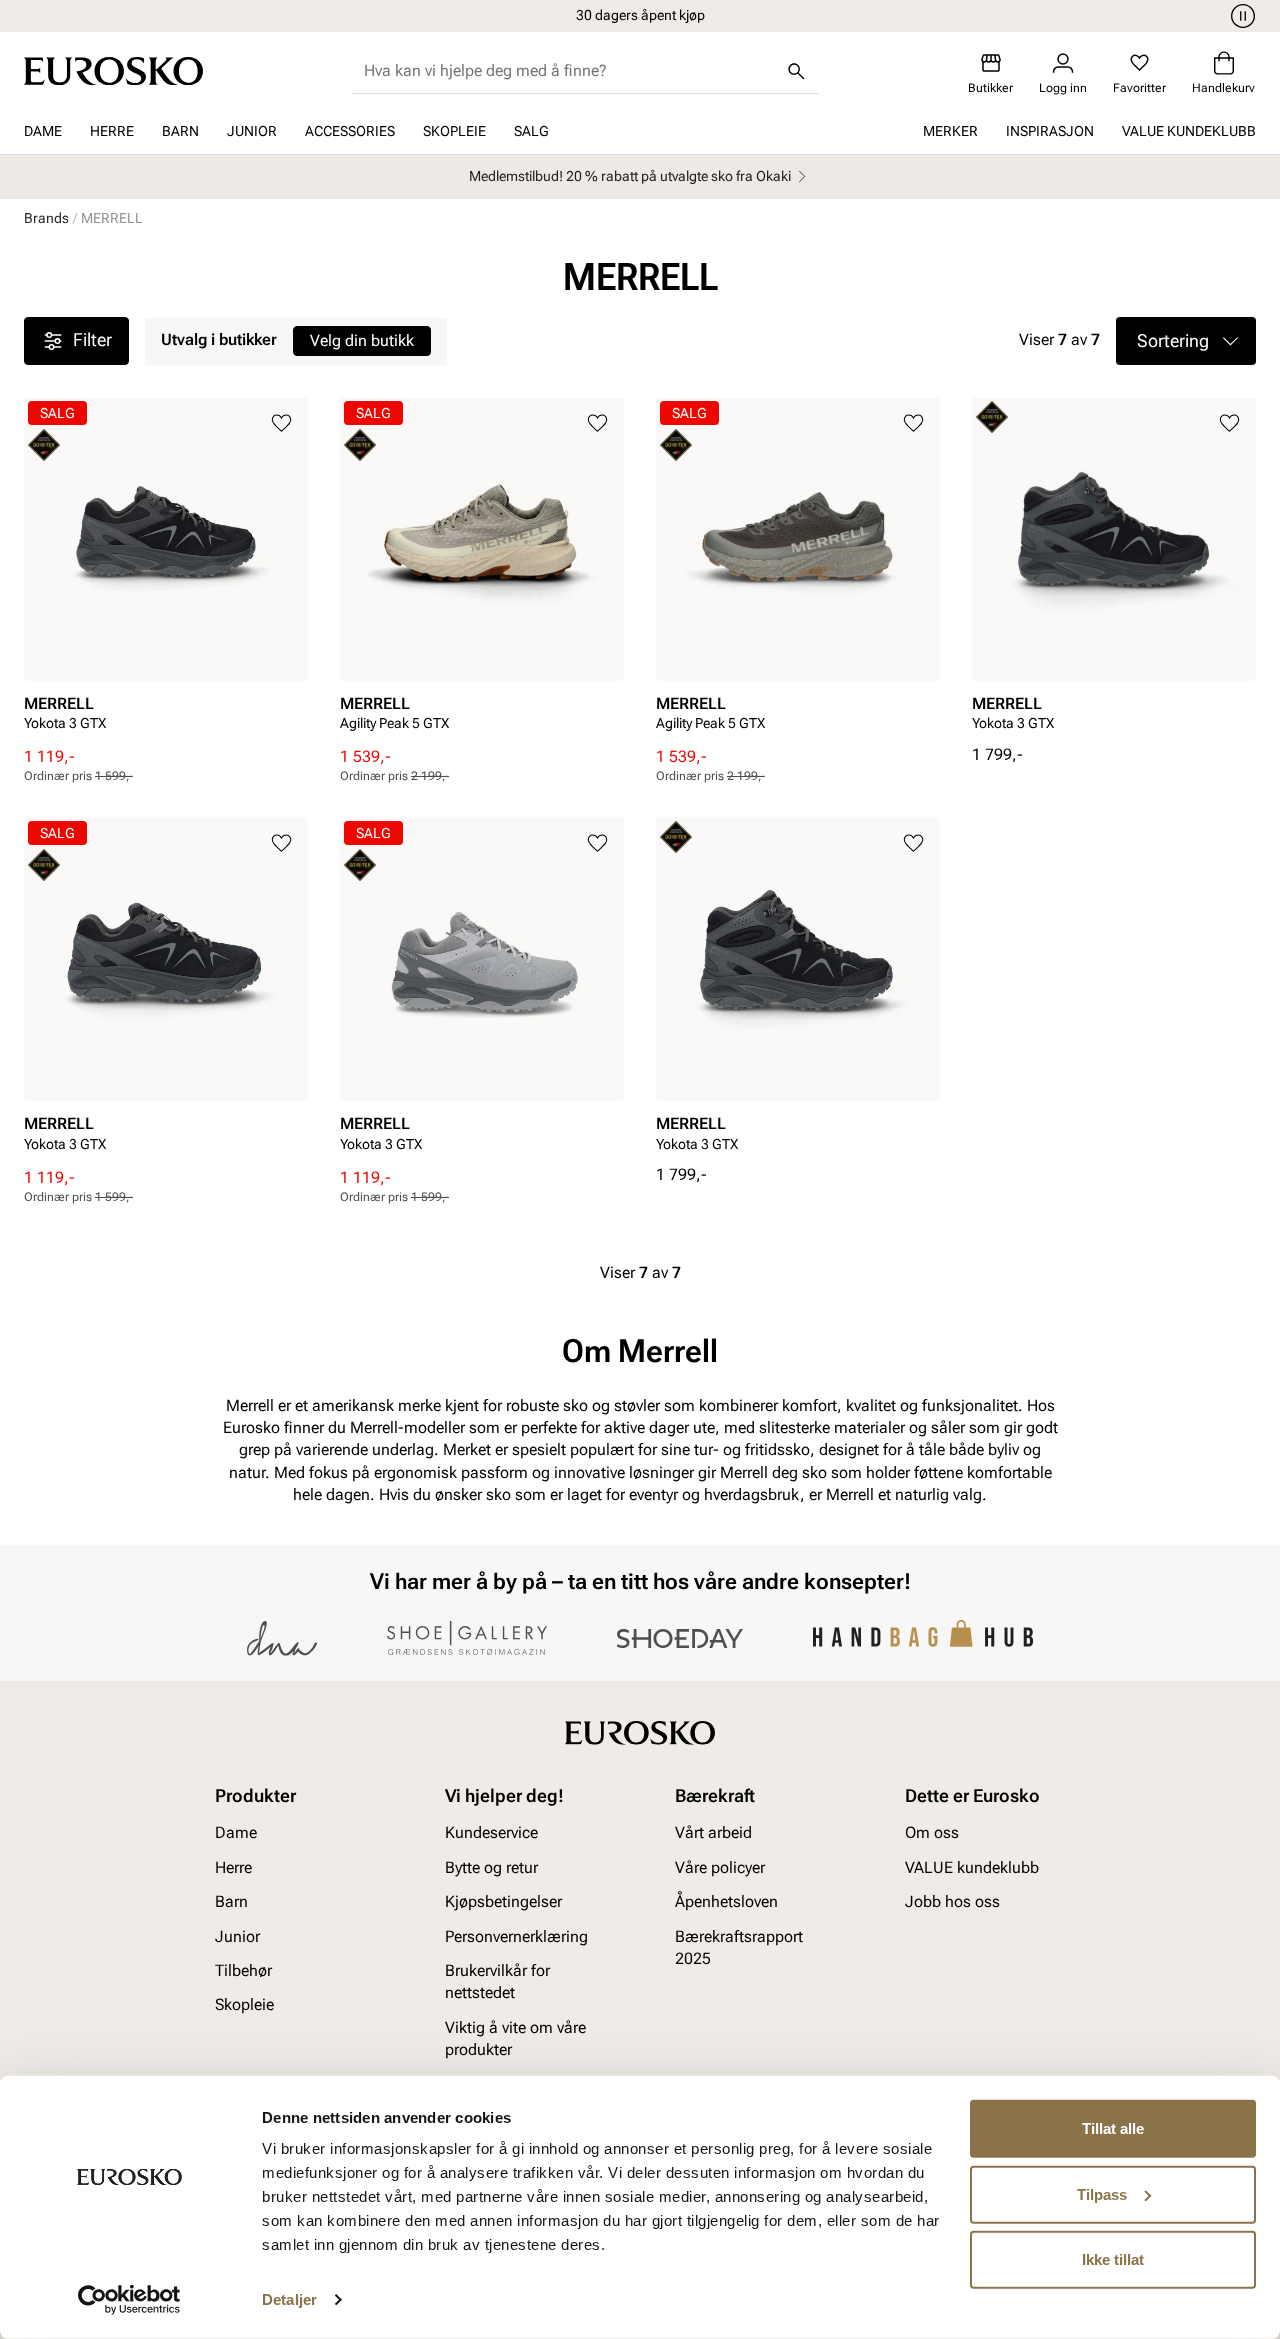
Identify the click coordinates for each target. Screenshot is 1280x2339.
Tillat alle (1113, 2128)
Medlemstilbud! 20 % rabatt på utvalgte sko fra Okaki (630, 176)
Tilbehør (243, 1970)
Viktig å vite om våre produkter (515, 2038)
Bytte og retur (491, 1867)
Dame (43, 131)
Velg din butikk (362, 340)
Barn (180, 131)
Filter (92, 339)
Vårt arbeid (713, 1832)
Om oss (932, 1832)
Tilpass (1102, 2193)
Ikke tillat (1113, 2259)
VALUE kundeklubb (1189, 131)
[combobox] (569, 71)
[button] (1186, 341)
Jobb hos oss (952, 1901)
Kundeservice (491, 1832)
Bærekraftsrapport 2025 (739, 1946)
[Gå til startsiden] (113, 71)
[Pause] (1240, 16)
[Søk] (797, 71)
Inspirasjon (1050, 131)
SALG (531, 131)
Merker (950, 131)
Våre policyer (720, 1867)
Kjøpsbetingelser (503, 1901)
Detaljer (289, 2299)
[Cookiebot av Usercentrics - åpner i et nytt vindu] (129, 2300)
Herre (112, 131)
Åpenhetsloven (726, 1901)
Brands (46, 218)
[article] (166, 571)
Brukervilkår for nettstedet (497, 1981)
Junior (252, 131)
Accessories (350, 131)
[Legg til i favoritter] (281, 423)
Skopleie (454, 131)
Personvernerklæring (516, 1935)
